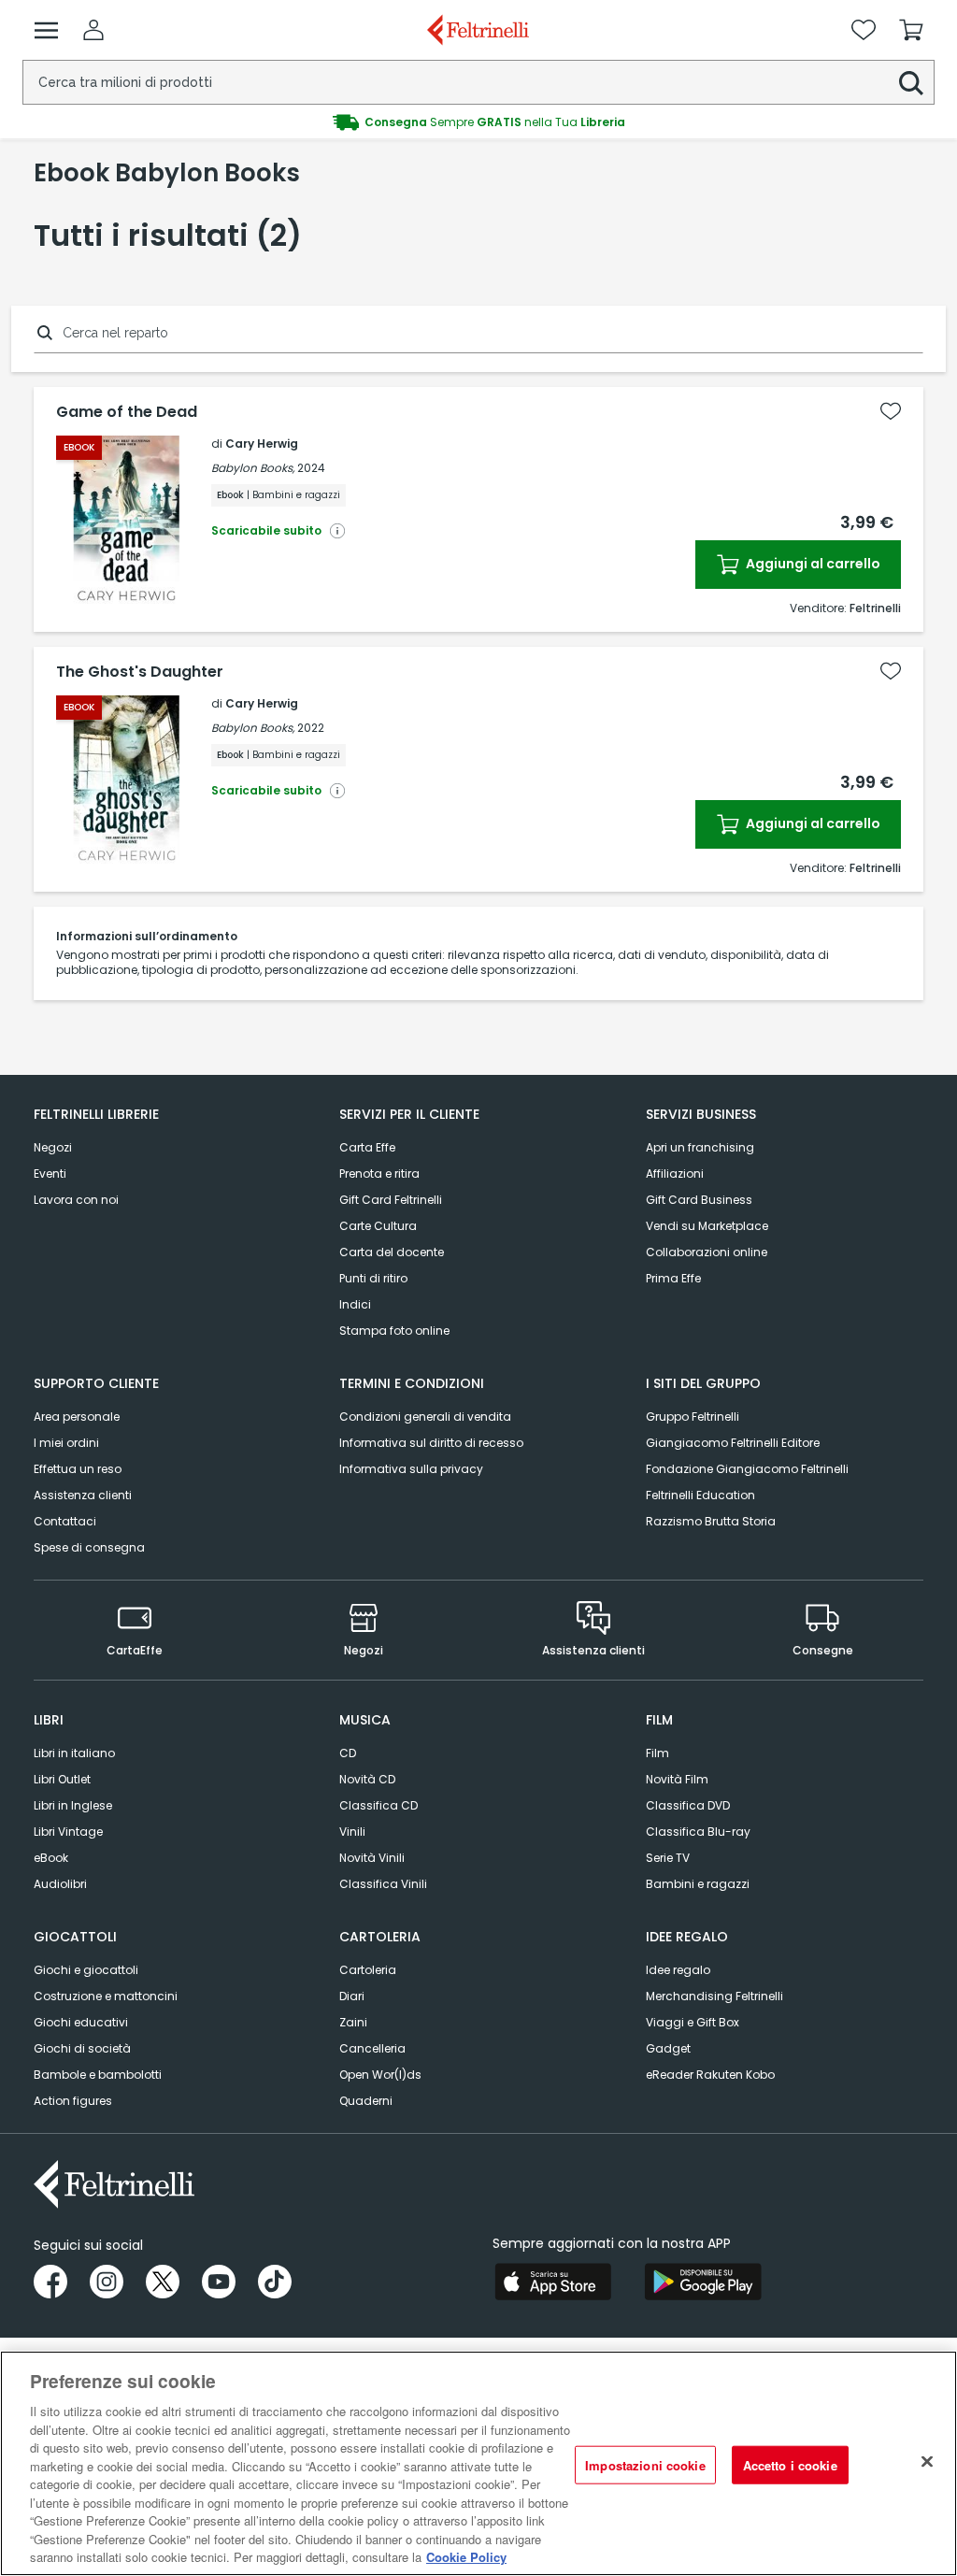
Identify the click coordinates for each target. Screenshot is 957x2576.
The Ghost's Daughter (140, 672)
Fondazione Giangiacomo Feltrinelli (747, 1469)
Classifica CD (379, 1805)
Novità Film (677, 1779)
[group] (478, 122)
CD (348, 1753)
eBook (51, 1858)
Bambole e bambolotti (98, 2075)
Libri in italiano (74, 1753)
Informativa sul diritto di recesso (431, 1443)
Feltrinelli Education (700, 1495)
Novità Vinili (372, 1858)
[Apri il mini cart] (911, 30)
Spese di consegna (89, 1547)
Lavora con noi (76, 1200)
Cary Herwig (262, 444)
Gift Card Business (699, 1200)
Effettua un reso (78, 1469)
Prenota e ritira (379, 1174)
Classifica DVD (688, 1805)
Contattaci (65, 1521)
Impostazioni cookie (645, 2464)
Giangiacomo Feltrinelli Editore (733, 1443)
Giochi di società (82, 2048)
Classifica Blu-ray (698, 1832)
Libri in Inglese (73, 1805)
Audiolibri (60, 1884)
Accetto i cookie (790, 2464)
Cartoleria (368, 1970)
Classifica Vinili (383, 1884)
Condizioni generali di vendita (425, 1417)
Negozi (53, 1147)
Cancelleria (372, 2048)
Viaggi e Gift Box (693, 2022)
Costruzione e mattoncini (106, 1996)
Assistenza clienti (83, 1495)
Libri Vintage (68, 1832)
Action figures (73, 2101)
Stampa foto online (394, 1331)
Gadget (668, 2048)
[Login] (93, 30)
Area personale (77, 1417)
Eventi (50, 1174)
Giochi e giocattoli (86, 1970)
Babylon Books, (253, 468)
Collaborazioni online (707, 1252)
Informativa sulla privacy (411, 1469)
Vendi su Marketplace (707, 1226)
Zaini (353, 2022)
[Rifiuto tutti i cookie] (927, 2461)
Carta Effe (367, 1147)
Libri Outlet (62, 1779)
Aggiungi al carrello (812, 564)
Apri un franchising (700, 1147)
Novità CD (367, 1779)
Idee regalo (678, 1970)
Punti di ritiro (373, 1278)
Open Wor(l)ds (380, 2075)
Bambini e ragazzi (698, 1884)
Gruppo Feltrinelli (693, 1417)
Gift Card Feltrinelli (391, 1200)
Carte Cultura (378, 1226)
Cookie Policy (466, 2557)
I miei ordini (66, 1443)
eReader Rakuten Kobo (710, 2075)
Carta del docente (392, 1252)
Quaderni (366, 2101)
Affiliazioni (675, 1174)
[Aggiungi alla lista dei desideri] (891, 411)
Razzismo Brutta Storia (711, 1521)
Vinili (352, 1832)
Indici (355, 1304)
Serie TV (668, 1858)
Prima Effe (673, 1278)
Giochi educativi (81, 2022)
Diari (352, 1996)
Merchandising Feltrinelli (714, 1996)
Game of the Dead (127, 412)
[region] (478, 2463)
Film (657, 1753)
